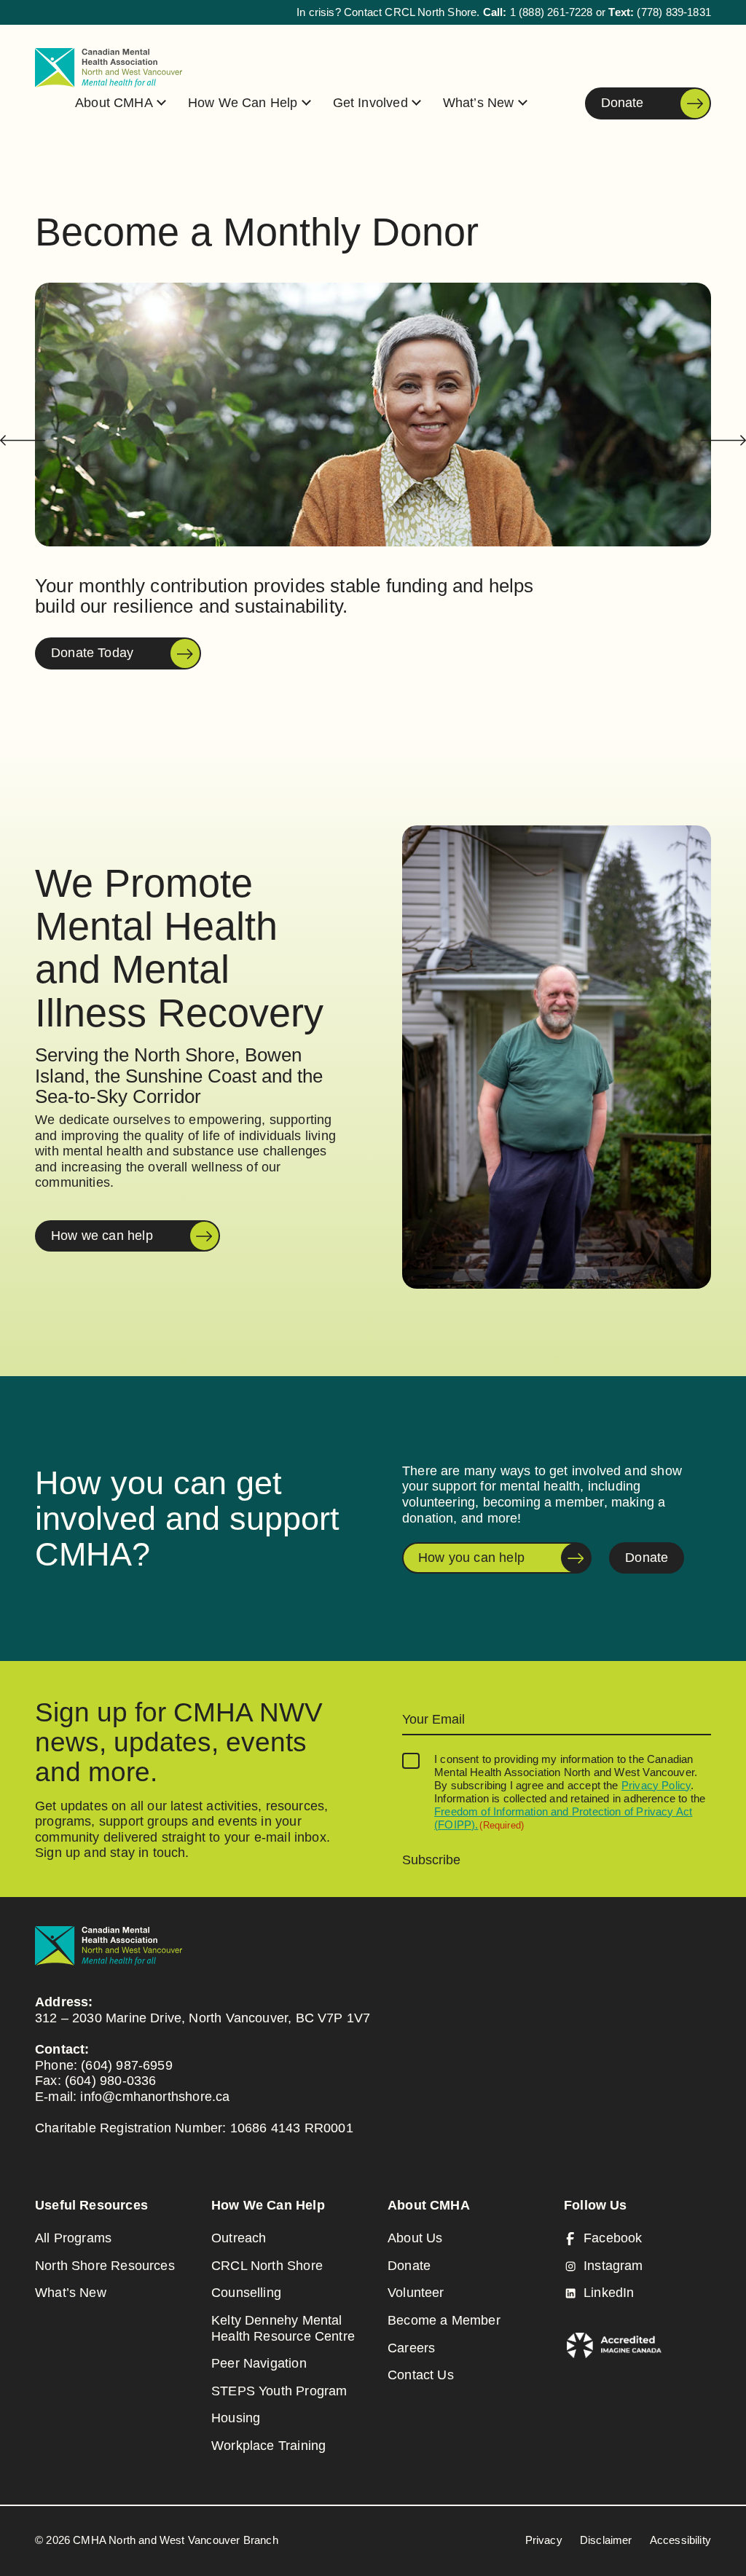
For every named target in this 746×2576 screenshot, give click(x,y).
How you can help (471, 1558)
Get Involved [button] (370, 103)
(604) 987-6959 (127, 2065)
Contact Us (421, 2375)
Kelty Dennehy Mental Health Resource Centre (283, 2328)
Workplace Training (268, 2446)
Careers (411, 2348)
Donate (622, 107)
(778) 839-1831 (674, 12)
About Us (415, 2238)
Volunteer (416, 2293)
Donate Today (92, 653)
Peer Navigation (259, 2363)
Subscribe (431, 1860)
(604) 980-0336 (111, 2081)
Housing (236, 2418)
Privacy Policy (656, 1785)
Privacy (544, 2540)
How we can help (102, 1236)
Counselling (246, 2293)
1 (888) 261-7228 (551, 12)
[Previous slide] (23, 440)
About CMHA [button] (114, 103)
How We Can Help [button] (243, 103)
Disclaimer (606, 2540)
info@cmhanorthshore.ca (155, 2097)
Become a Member (444, 2320)
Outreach (239, 2238)
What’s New (479, 103)
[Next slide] (723, 440)
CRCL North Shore (267, 2266)
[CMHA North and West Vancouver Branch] (109, 68)
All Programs (73, 2238)
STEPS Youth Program (279, 2391)
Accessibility (680, 2540)
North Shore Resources (105, 2266)
